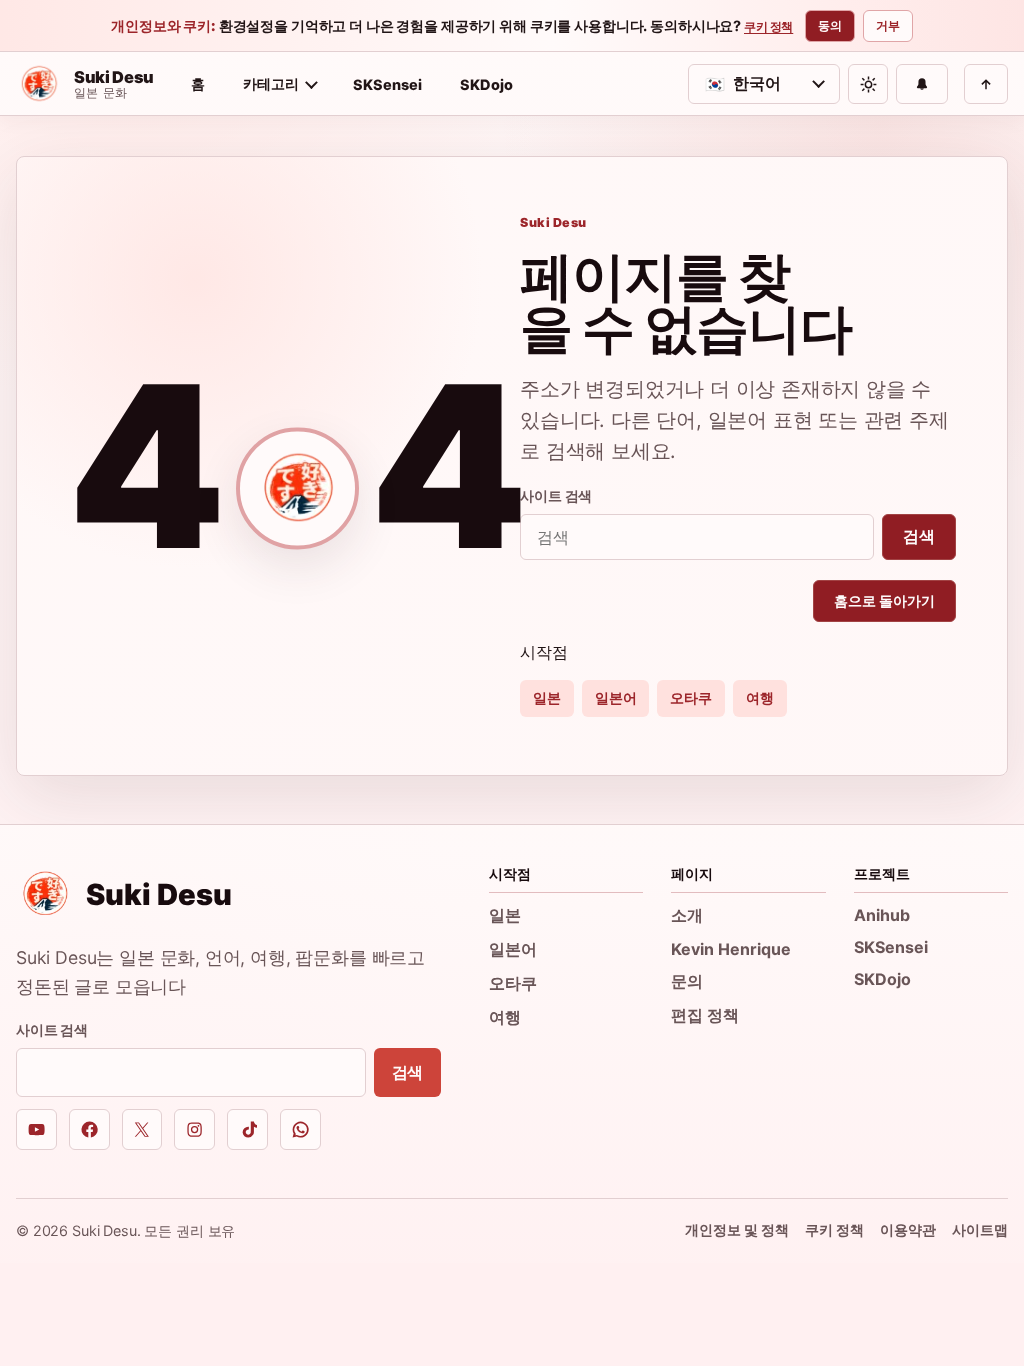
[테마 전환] (868, 84)
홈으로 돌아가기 (884, 600)
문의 (687, 981)
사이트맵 (980, 1229)
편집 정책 (705, 1015)
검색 (919, 536)
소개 (687, 915)
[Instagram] (194, 1129)
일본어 (616, 697)
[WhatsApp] (300, 1129)
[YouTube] (36, 1129)
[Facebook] (89, 1129)
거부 (888, 25)
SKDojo (486, 84)
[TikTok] (247, 1129)
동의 (830, 25)
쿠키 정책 (768, 27)
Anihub (882, 915)
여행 (760, 697)
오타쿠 (691, 697)
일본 (547, 697)
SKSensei (387, 84)
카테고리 (270, 83)
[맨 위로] (986, 84)
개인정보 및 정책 (737, 1229)
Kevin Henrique (731, 949)
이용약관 (908, 1229)
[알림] (922, 84)
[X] (142, 1129)
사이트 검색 (556, 495)
